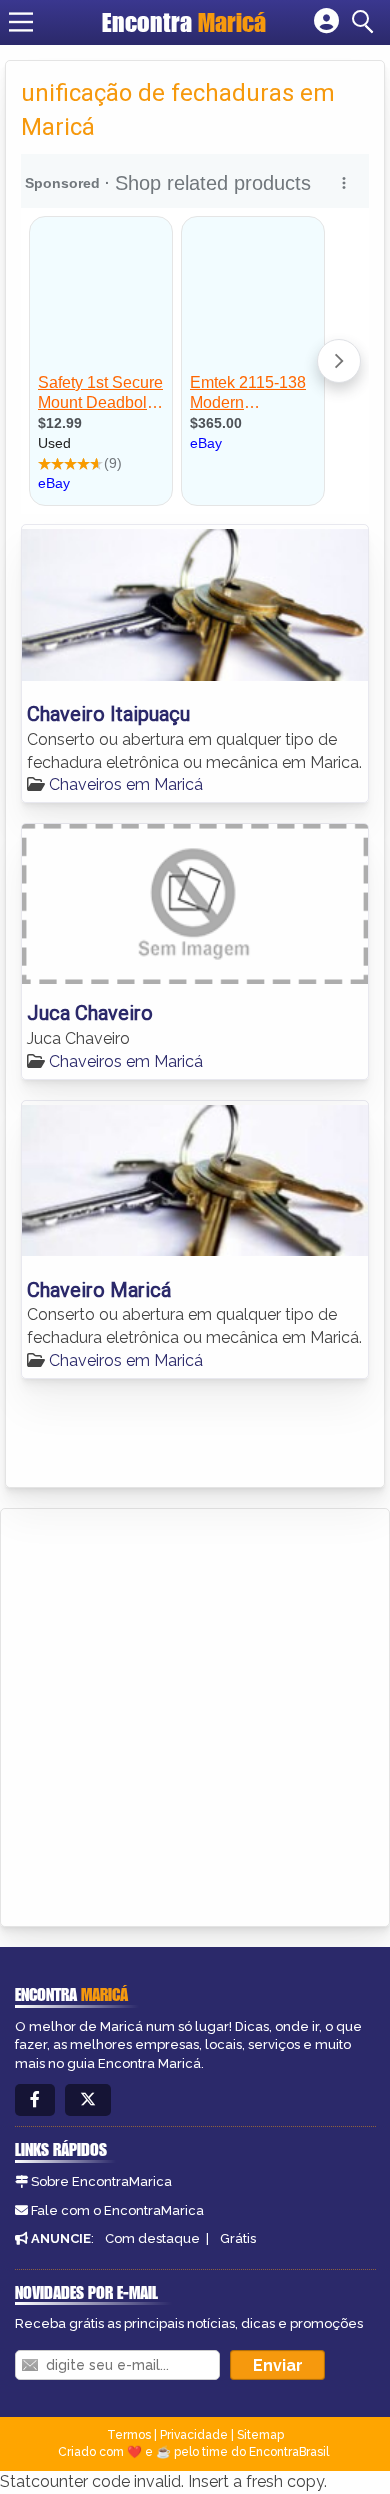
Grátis (238, 2238)
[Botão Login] (326, 22)
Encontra (184, 22)
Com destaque (152, 2238)
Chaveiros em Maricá (126, 784)
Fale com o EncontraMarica (117, 2210)
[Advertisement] (195, 1714)
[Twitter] (88, 2100)
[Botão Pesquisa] (366, 22)
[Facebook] (35, 2100)
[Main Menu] (21, 22)
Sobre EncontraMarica (101, 2181)
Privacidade (194, 2435)
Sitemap (260, 2435)
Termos (129, 2435)
